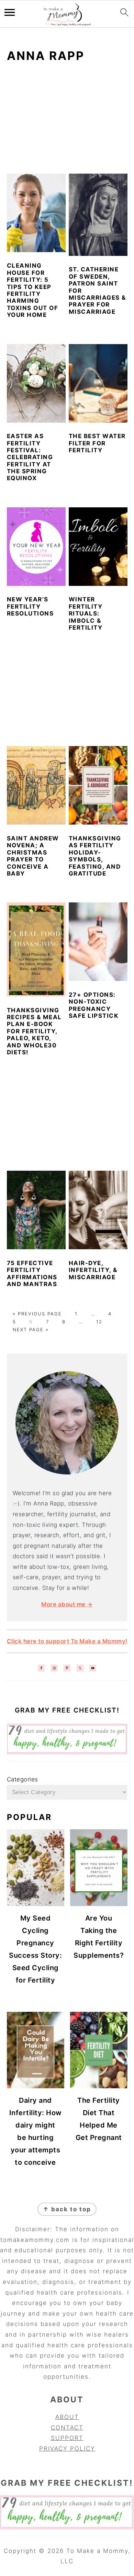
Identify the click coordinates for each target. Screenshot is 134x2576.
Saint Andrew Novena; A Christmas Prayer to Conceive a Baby (33, 856)
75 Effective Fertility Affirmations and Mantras (32, 1274)
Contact (67, 2428)
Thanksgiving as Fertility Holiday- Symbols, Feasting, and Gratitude (95, 856)
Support (67, 2438)
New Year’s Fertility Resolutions (30, 606)
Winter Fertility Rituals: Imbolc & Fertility (86, 613)
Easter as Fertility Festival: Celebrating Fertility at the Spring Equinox (30, 457)
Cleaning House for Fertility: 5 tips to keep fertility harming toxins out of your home (33, 290)
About (67, 2417)
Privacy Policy (67, 2449)
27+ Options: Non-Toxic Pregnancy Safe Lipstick (94, 1005)
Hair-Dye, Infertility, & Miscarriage (93, 1270)
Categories (23, 1779)
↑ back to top (67, 2209)
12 (99, 1322)
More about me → (67, 1604)
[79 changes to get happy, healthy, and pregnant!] (67, 1752)
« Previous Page (37, 1314)
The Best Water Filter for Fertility (97, 443)
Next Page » (31, 1330)
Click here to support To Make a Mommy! (67, 1641)
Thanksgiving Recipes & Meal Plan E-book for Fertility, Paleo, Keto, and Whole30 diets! (34, 1031)
